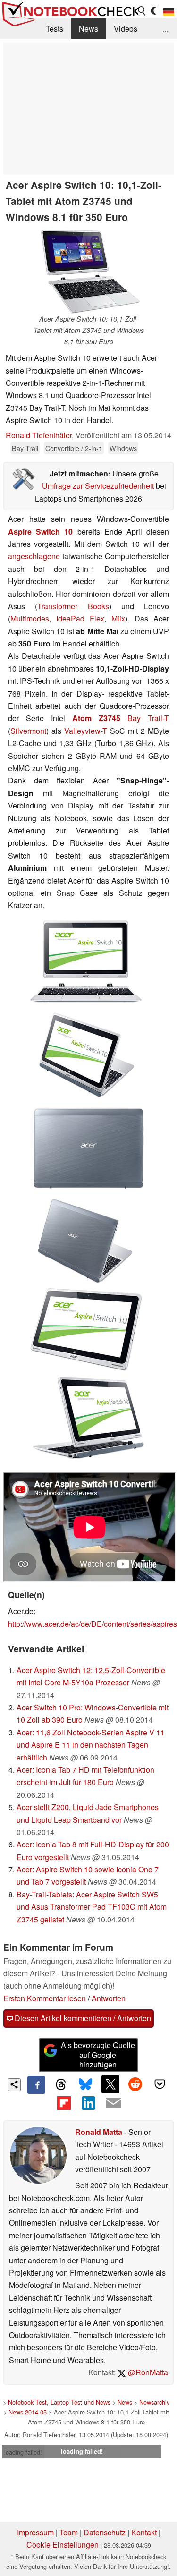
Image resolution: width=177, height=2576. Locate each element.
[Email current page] (113, 2103)
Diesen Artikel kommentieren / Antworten (82, 2018)
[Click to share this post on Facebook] (36, 2085)
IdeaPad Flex (80, 618)
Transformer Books (73, 606)
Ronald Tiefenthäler (39, 435)
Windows (123, 448)
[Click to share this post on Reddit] (135, 2084)
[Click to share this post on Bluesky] (85, 2085)
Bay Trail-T (148, 718)
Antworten (109, 1998)
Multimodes (30, 618)
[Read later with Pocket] (160, 2084)
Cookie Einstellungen (63, 2545)
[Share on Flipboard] (64, 2103)
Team (69, 2532)
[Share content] (14, 2085)
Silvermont (28, 731)
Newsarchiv (154, 2402)
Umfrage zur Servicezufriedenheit (98, 486)
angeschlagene (34, 556)
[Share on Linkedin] (88, 2103)
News (88, 29)
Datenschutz (105, 2532)
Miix (118, 618)
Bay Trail (25, 448)
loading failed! (23, 2452)
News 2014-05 (28, 2412)
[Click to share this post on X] (110, 2084)
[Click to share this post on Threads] (61, 2085)
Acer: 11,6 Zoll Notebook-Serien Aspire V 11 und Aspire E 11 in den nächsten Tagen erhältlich (91, 1745)
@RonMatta (147, 2372)
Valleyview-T (86, 731)
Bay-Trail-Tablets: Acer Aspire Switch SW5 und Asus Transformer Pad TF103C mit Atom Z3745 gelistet (92, 1907)
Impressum (35, 2532)
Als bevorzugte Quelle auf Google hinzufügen (98, 2055)
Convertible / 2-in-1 (74, 448)
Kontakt (144, 2532)
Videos (126, 29)
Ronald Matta (99, 2132)
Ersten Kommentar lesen (45, 1998)
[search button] (142, 11)
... (166, 29)
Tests (55, 29)
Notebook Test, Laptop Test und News (59, 2402)
